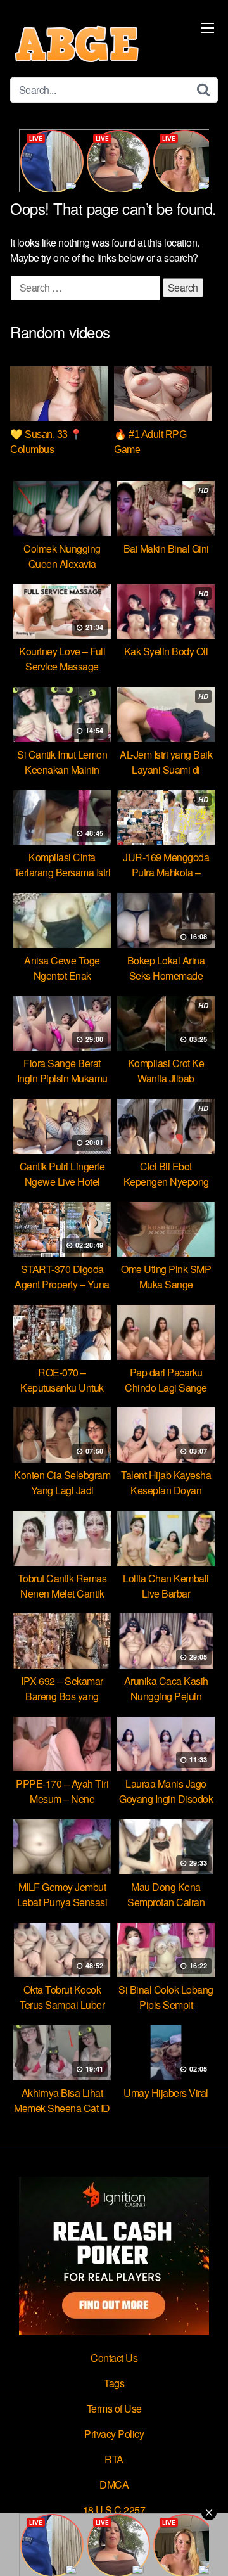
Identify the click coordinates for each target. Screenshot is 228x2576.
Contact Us (114, 2358)
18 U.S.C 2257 (114, 2510)
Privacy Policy (114, 2434)
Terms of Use (114, 2408)
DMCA (114, 2484)
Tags (114, 2383)
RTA (114, 2459)
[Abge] (77, 44)
